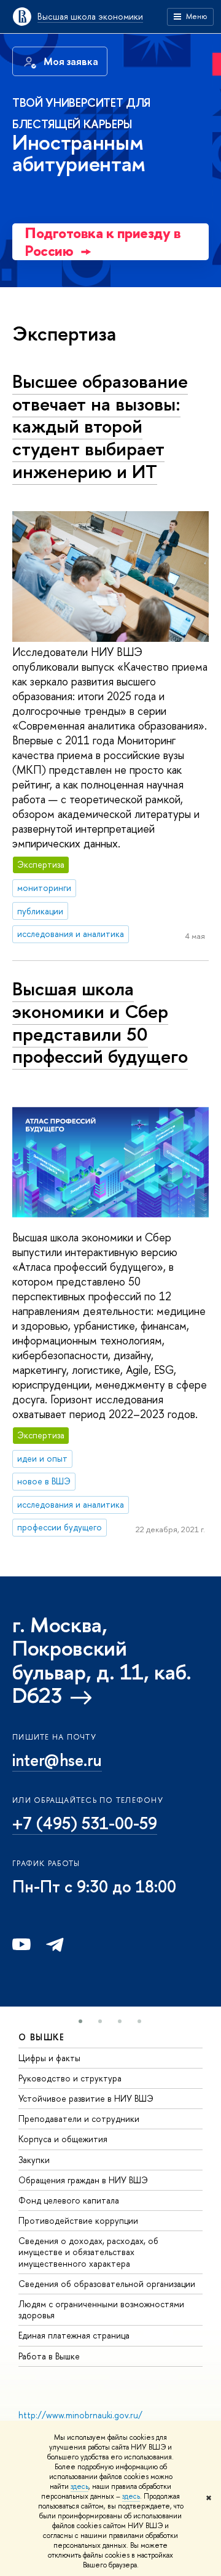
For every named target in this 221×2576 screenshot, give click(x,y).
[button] (80, 2021)
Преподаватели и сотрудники (79, 2119)
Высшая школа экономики (90, 16)
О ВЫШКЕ (42, 2037)
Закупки (34, 2160)
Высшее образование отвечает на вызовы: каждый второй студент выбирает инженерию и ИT (100, 426)
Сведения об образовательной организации (107, 2284)
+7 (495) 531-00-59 (85, 1823)
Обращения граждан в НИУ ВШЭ (83, 2180)
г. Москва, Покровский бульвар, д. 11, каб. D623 (102, 1660)
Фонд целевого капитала (69, 2200)
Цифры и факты (49, 2058)
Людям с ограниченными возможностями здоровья (101, 2309)
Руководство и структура (70, 2078)
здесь (79, 2486)
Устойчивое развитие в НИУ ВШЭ (86, 2098)
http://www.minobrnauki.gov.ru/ (80, 2415)
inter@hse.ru (57, 1760)
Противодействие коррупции (78, 2220)
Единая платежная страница (74, 2335)
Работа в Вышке (49, 2356)
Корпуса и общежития (63, 2139)
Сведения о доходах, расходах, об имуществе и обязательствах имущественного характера (88, 2252)
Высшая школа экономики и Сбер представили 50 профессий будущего (100, 1022)
